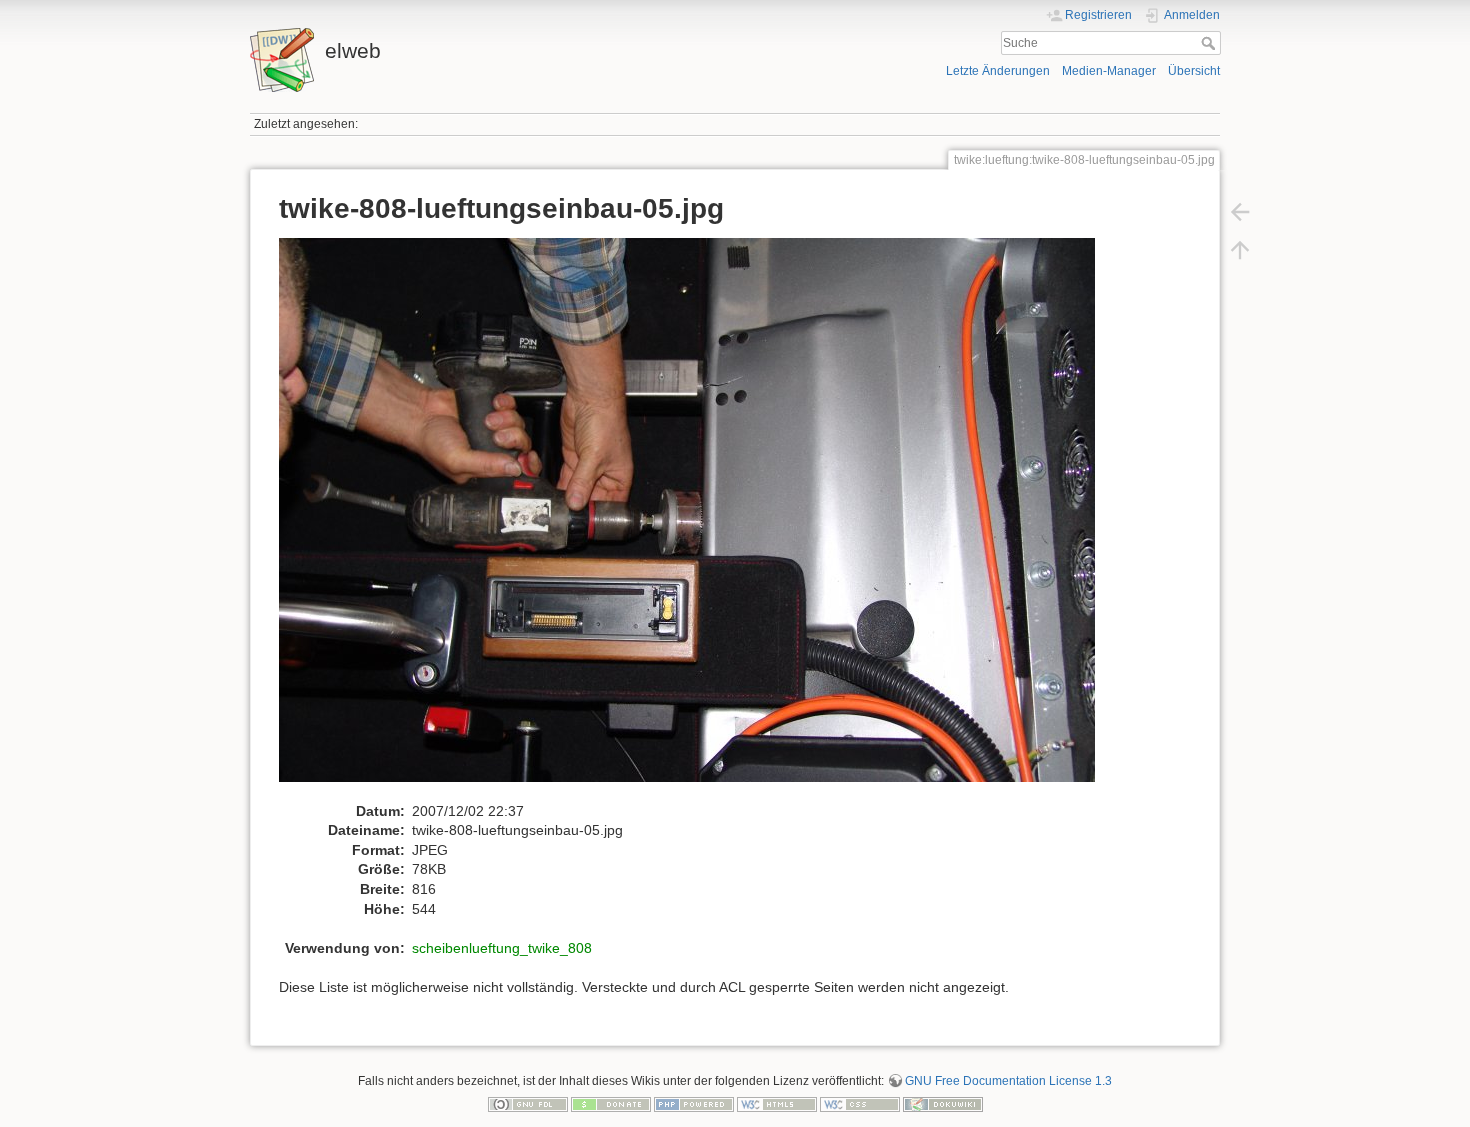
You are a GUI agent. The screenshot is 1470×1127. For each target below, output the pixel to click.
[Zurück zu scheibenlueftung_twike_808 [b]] (1240, 212)
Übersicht (1194, 71)
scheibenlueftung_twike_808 (502, 948)
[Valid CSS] (860, 1104)
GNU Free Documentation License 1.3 (1008, 1081)
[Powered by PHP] (694, 1104)
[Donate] (611, 1104)
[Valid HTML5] (777, 1104)
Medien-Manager (1109, 71)
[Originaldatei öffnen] (697, 519)
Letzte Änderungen (998, 71)
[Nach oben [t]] (1240, 250)
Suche (1210, 43)
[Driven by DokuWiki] (943, 1104)
